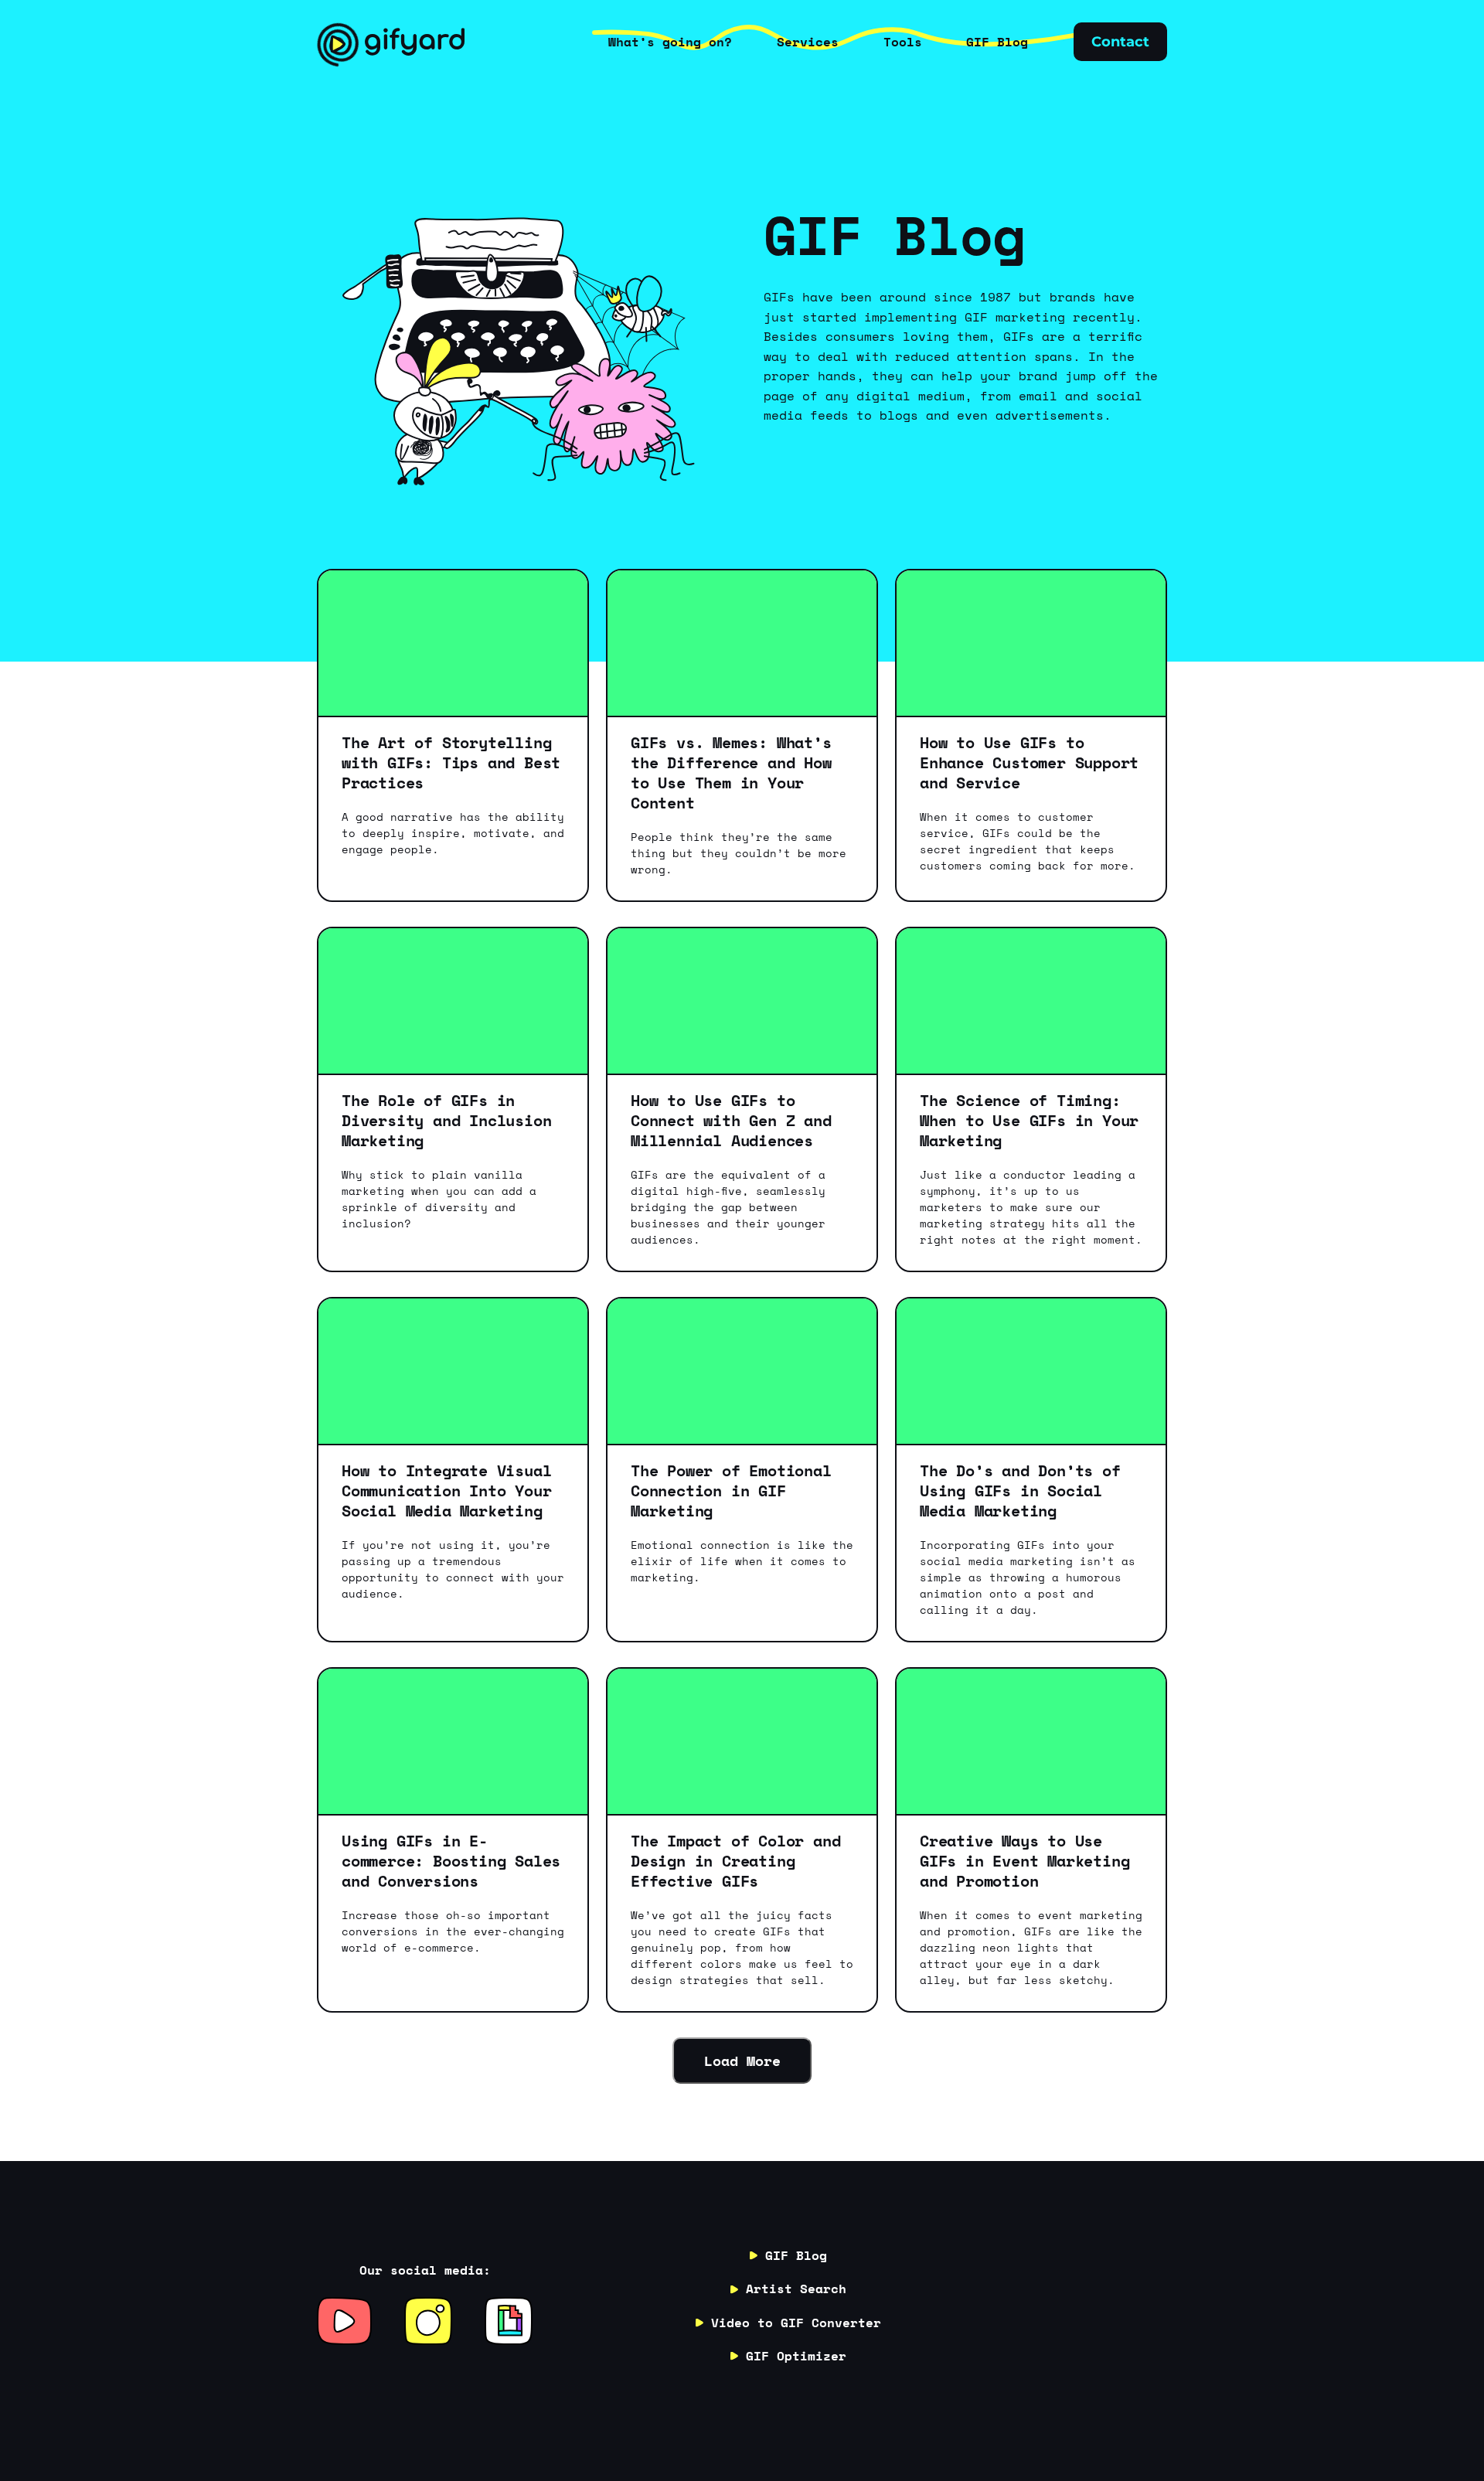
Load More (742, 2061)
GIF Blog (796, 2255)
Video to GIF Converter (796, 2323)
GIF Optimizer (796, 2356)
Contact (1120, 42)
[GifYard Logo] (391, 42)
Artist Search (796, 2289)
